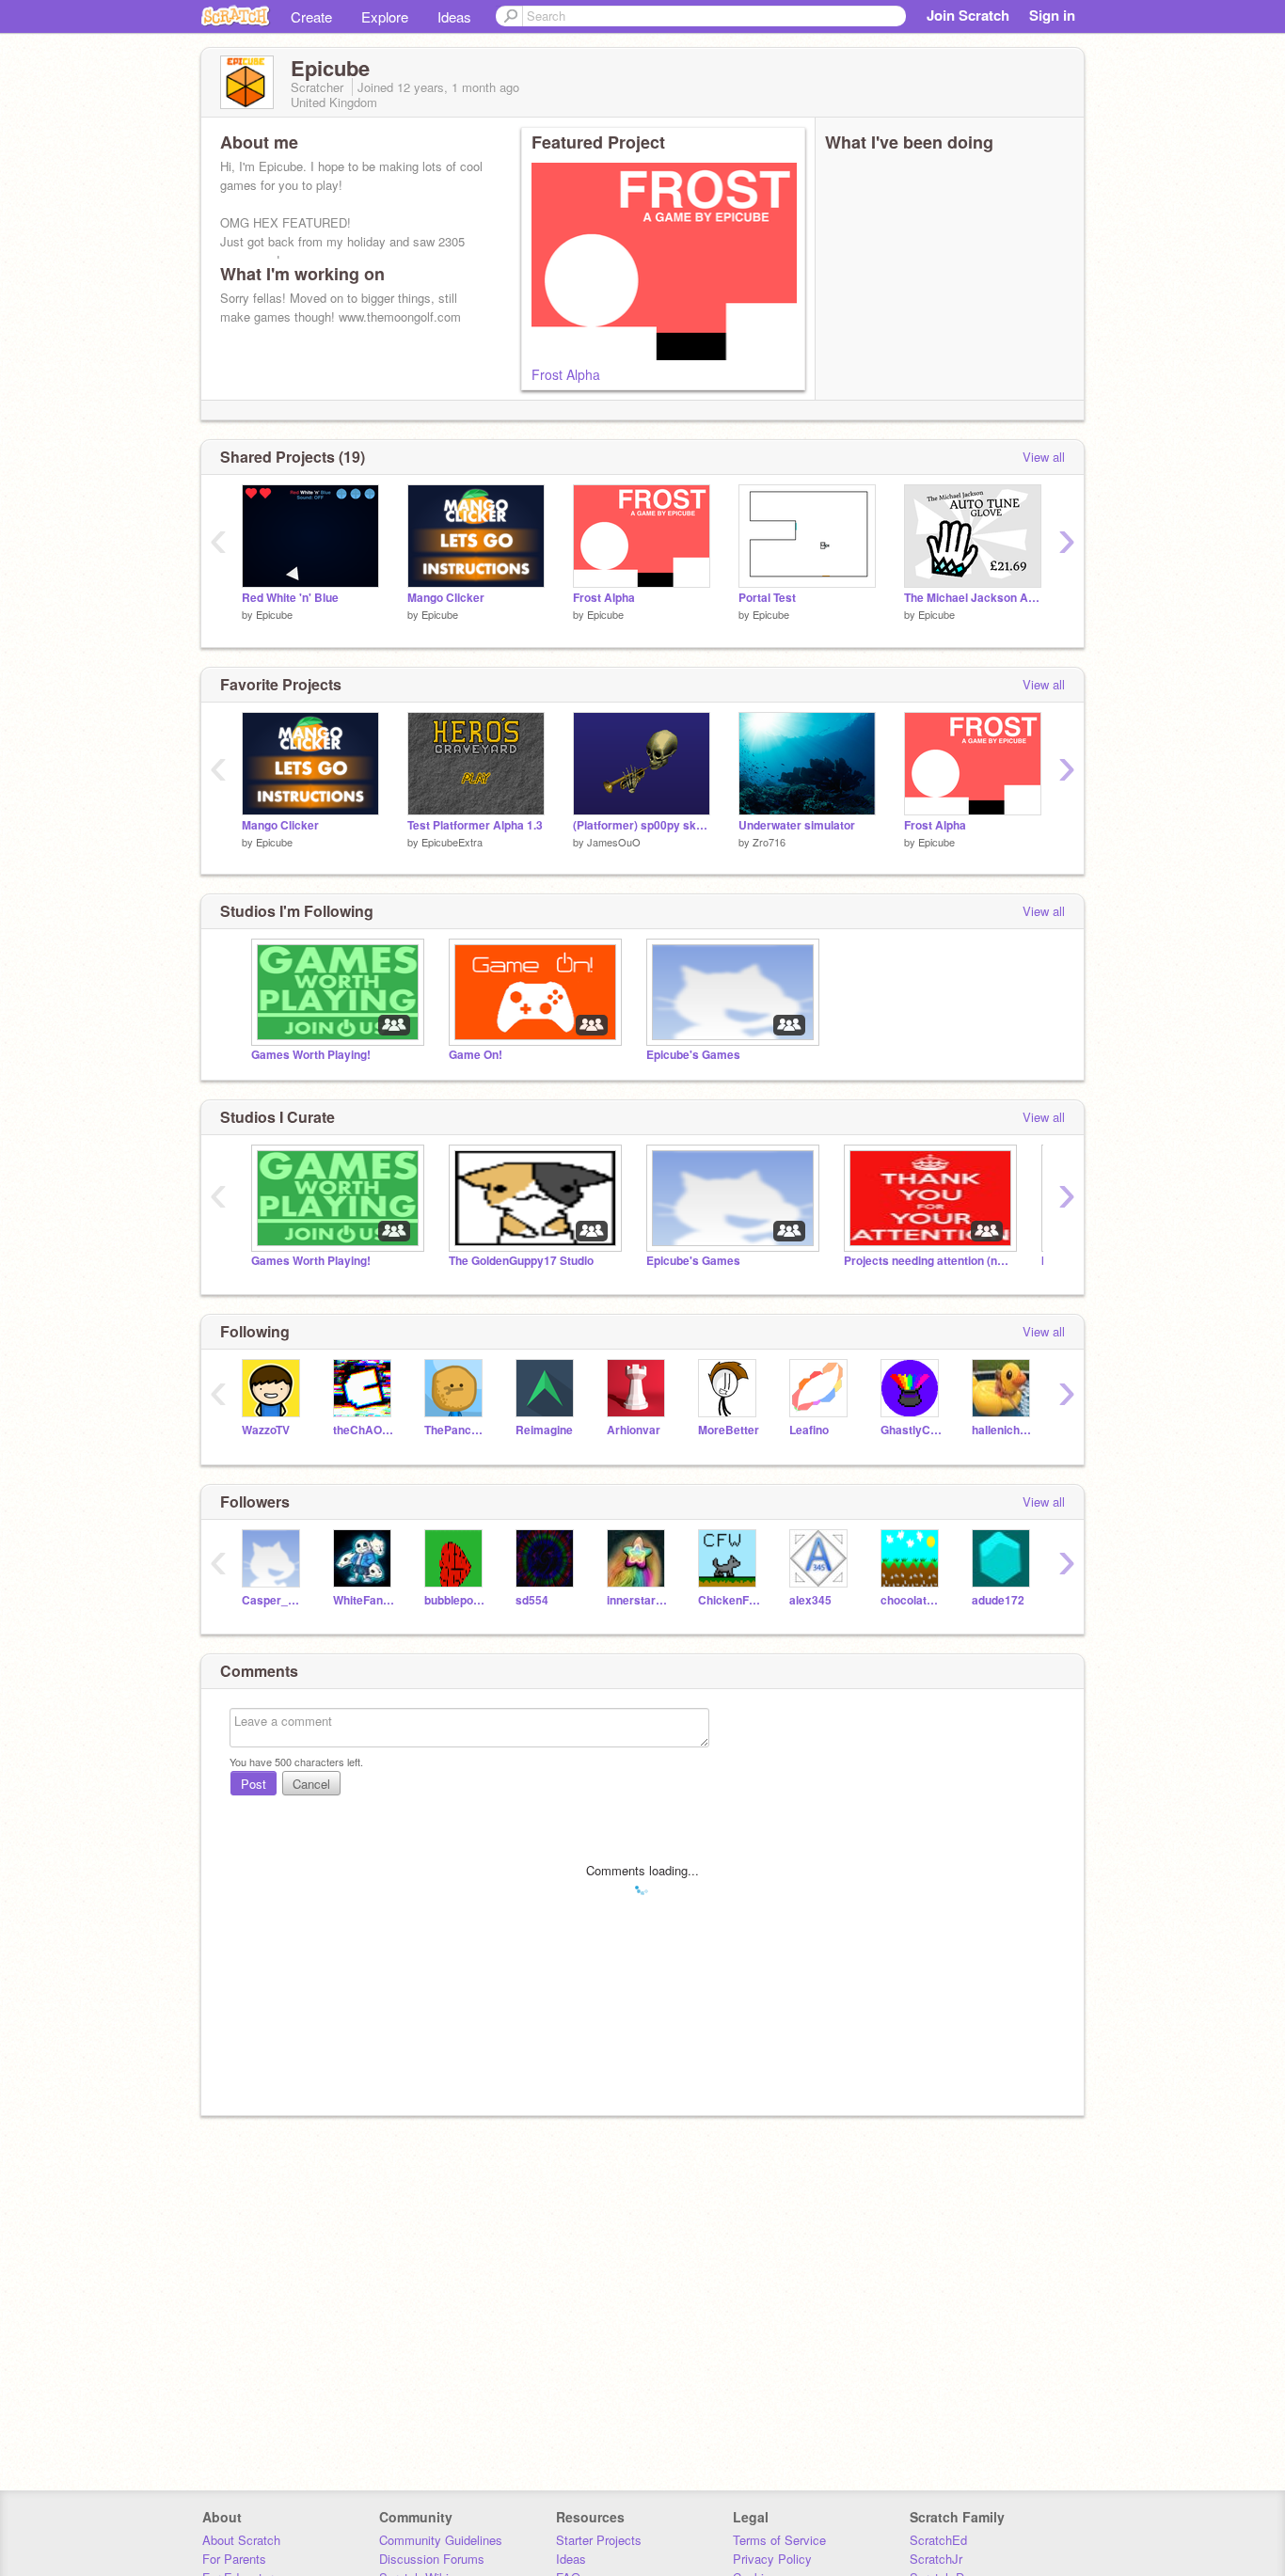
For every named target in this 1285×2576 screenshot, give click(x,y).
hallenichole (1003, 1430)
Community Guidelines (441, 2540)
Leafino (809, 1430)
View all (1044, 457)
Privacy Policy (772, 2559)
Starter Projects (599, 2540)
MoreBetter (729, 1430)
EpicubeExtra (452, 842)
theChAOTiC (365, 1430)
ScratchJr (936, 2559)
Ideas (454, 16)
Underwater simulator (797, 825)
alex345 (810, 1600)
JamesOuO (614, 842)
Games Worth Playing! (311, 1055)
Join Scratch (968, 15)
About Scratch (241, 2540)
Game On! (476, 1055)
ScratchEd (938, 2540)
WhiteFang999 (365, 1600)
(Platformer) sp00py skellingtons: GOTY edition (642, 825)
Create (311, 16)
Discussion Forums (432, 2559)
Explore (385, 16)
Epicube (274, 614)
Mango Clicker (446, 598)
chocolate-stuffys (912, 1600)
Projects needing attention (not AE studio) (928, 1261)
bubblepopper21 (456, 1600)
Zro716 (769, 842)
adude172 (998, 1600)
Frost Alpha (566, 374)
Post (254, 1784)
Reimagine (544, 1430)
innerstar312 (638, 1600)
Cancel (311, 1784)
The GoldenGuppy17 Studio (521, 1261)
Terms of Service (779, 2540)
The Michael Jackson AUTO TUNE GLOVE (973, 598)
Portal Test (767, 598)
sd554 (532, 1600)
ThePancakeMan (456, 1430)
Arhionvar (634, 1430)
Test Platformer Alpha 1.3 (475, 825)
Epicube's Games (693, 1055)
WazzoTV (266, 1430)
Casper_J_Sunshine (273, 1600)
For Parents (234, 2559)
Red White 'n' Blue (290, 598)
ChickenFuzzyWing (730, 1600)
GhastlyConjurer (912, 1430)
